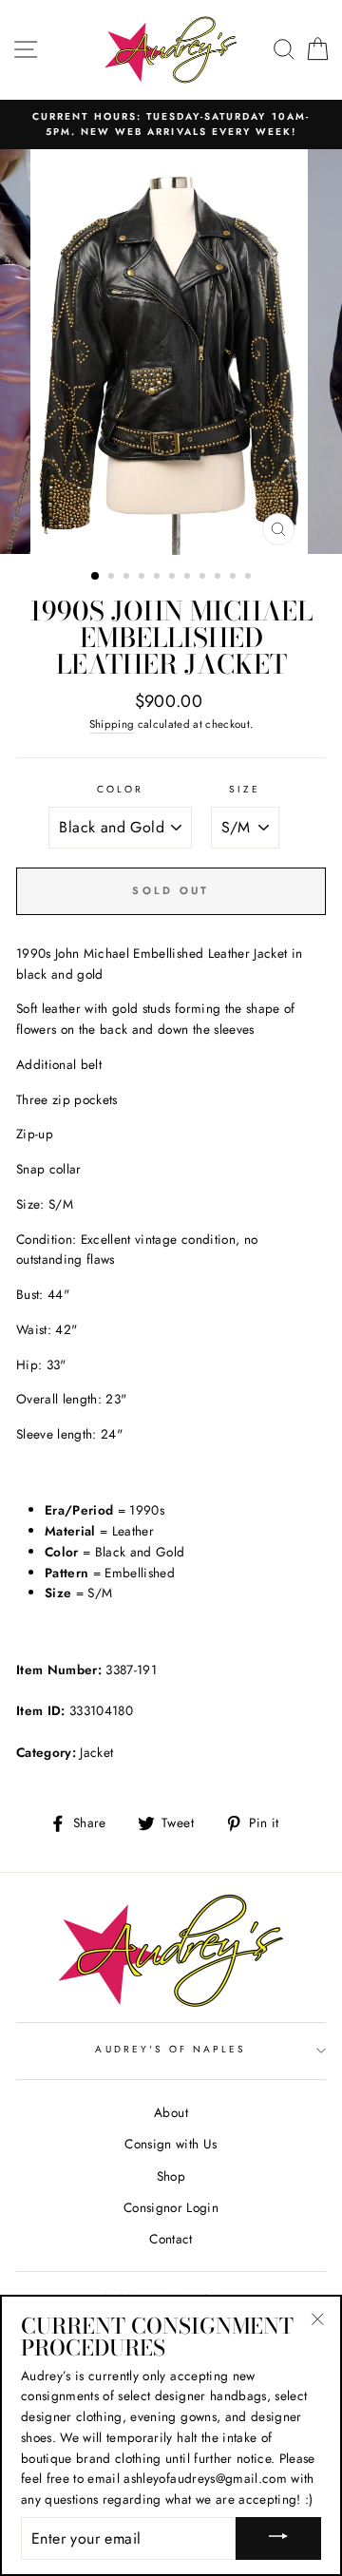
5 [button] (159, 578)
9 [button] (219, 578)
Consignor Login (171, 2207)
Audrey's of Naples (171, 2049)
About (171, 2112)
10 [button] (235, 578)
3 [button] (128, 578)
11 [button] (250, 578)
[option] (171, 125)
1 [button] (96, 577)
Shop (171, 2176)
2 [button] (113, 578)
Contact (171, 2239)
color (120, 789)
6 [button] (174, 578)
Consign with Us (171, 2144)
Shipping (112, 724)
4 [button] (143, 578)
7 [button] (189, 578)
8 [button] (204, 578)
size (245, 789)
